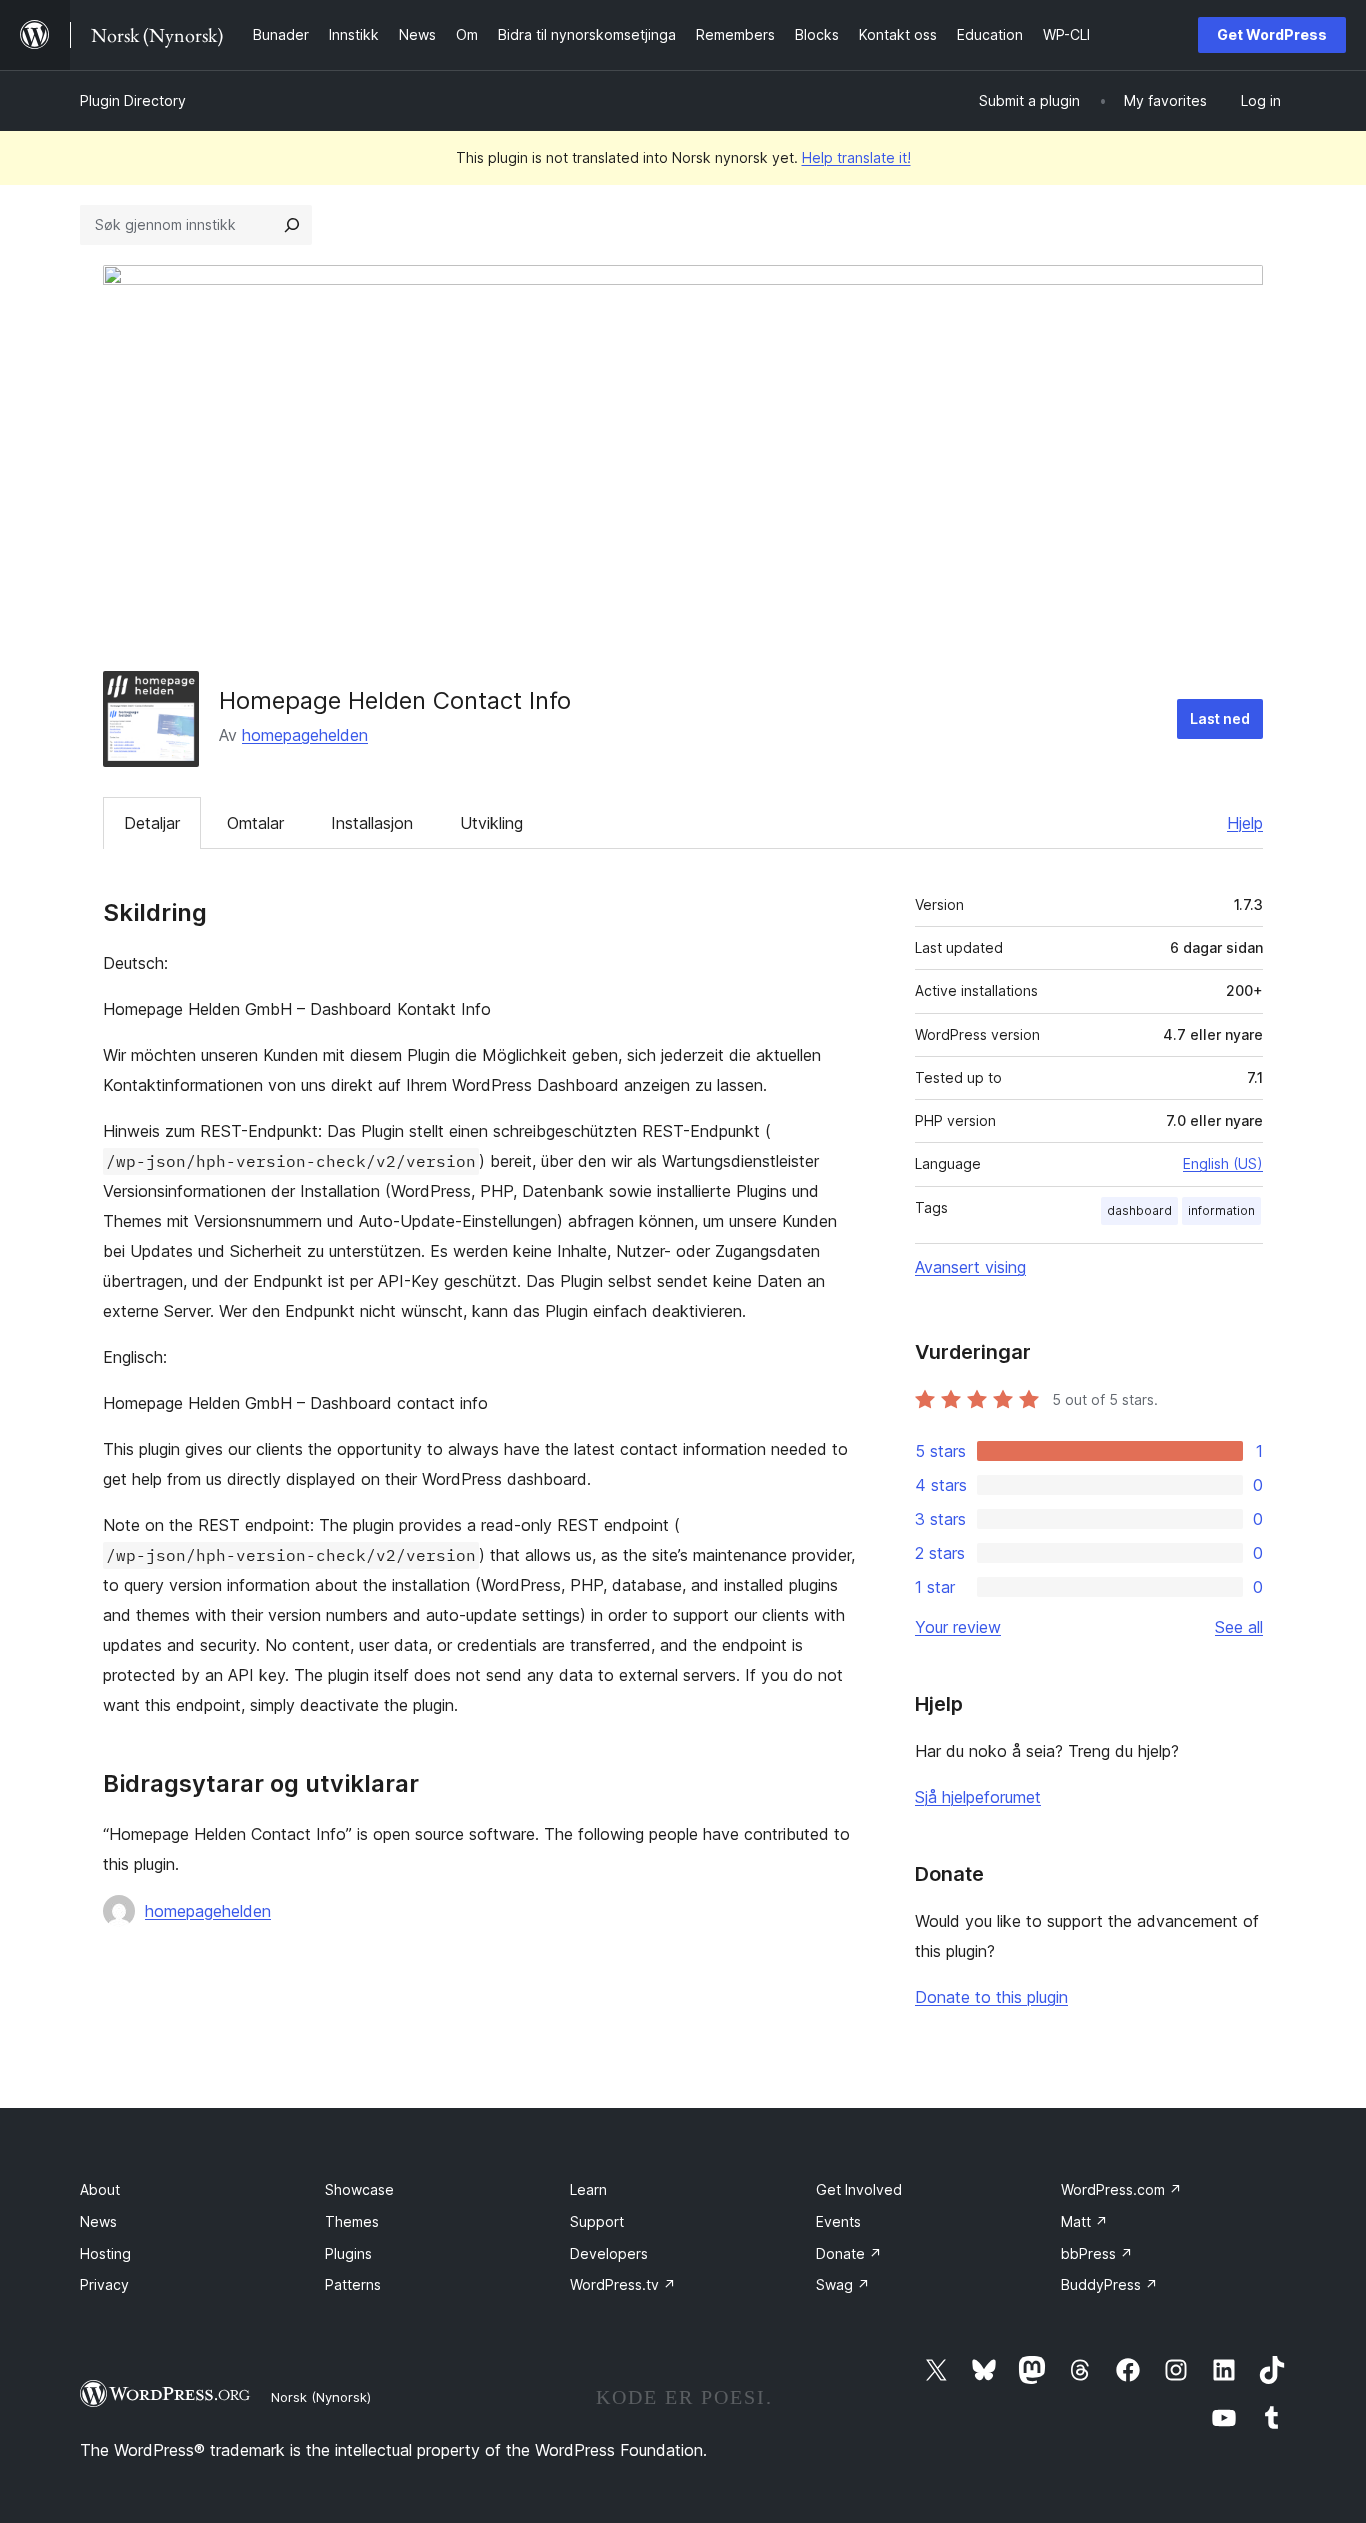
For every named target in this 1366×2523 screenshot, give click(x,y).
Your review (958, 1627)
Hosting (105, 2253)
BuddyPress (1109, 2284)
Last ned (1220, 718)
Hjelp (1245, 823)
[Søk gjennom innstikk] (292, 225)
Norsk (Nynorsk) (321, 2397)
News (98, 2221)
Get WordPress (1272, 34)
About (100, 2189)
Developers (609, 2253)
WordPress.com (1121, 2189)
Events (838, 2221)
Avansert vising (970, 1267)
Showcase (359, 2189)
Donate (849, 2253)
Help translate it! (856, 157)
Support (597, 2221)
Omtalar (255, 823)
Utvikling (491, 823)
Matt (1084, 2221)
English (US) (1223, 1163)
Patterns (353, 2284)
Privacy (104, 2284)
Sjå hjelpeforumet (978, 1797)
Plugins (348, 2253)
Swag (843, 2284)
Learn (588, 2189)
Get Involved (859, 2189)
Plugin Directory (133, 100)
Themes (352, 2221)
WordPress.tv (623, 2284)
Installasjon (372, 823)
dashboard (1139, 1210)
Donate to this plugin (991, 1997)
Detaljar (152, 823)
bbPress (1097, 2253)
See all (1239, 1627)
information (1221, 1210)
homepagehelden (305, 735)
